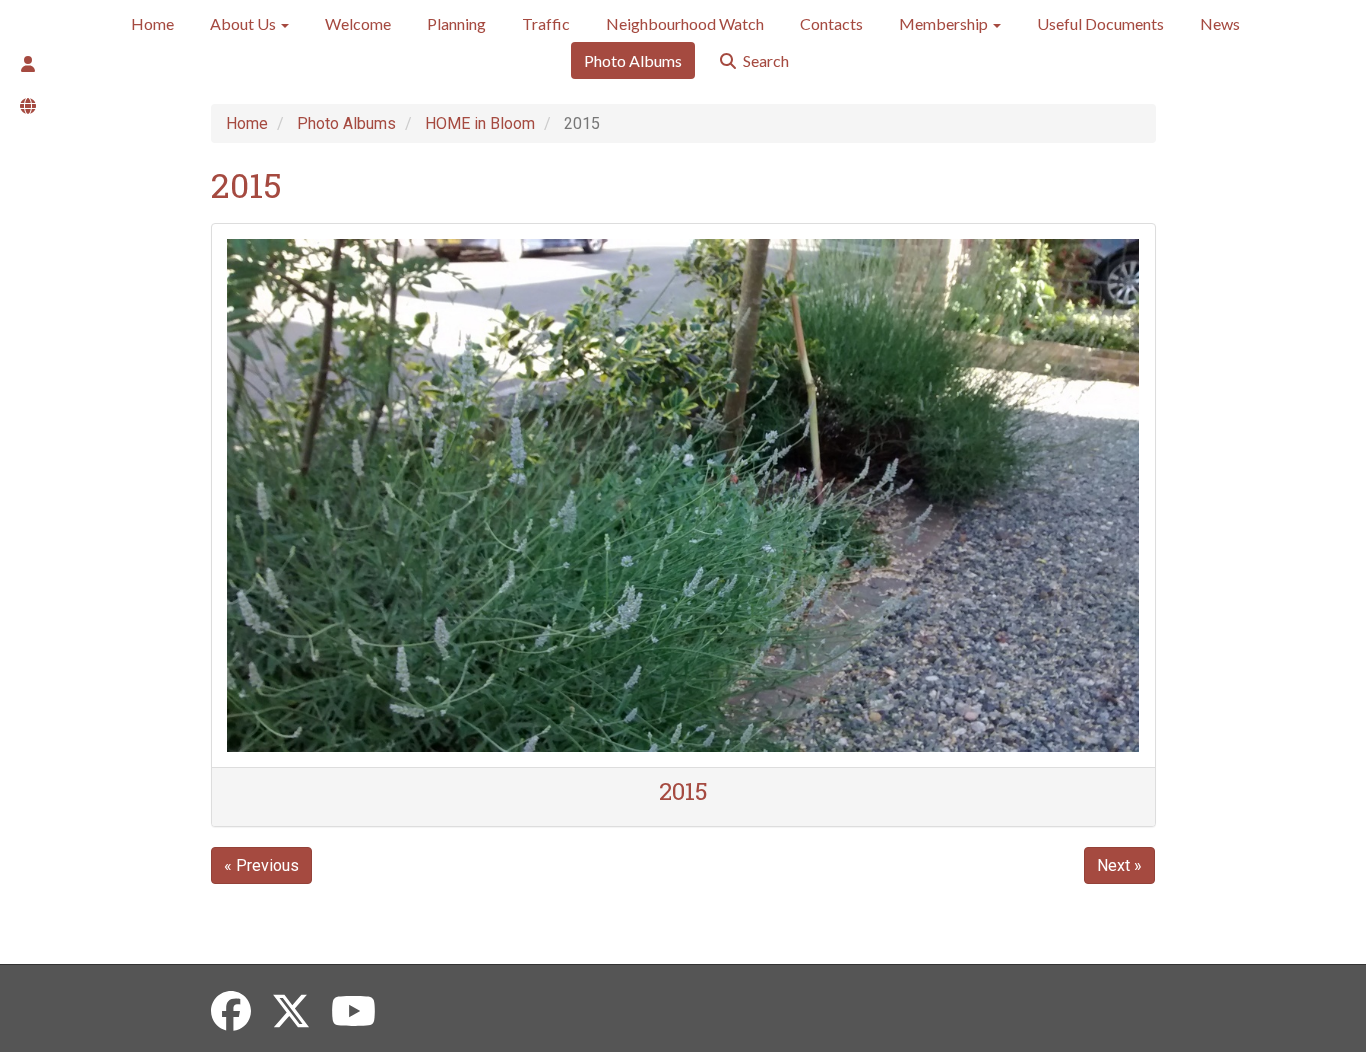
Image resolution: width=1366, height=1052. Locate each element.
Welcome (358, 23)
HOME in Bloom (480, 123)
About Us (244, 23)
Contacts (831, 23)
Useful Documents (1100, 23)
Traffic (546, 23)
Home (152, 23)
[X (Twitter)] (291, 1012)
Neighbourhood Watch (685, 23)
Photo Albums (633, 60)
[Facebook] (231, 1012)
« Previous (261, 865)
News (1220, 23)
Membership (945, 23)
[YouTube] (353, 1012)
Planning (456, 23)
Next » (1119, 865)
